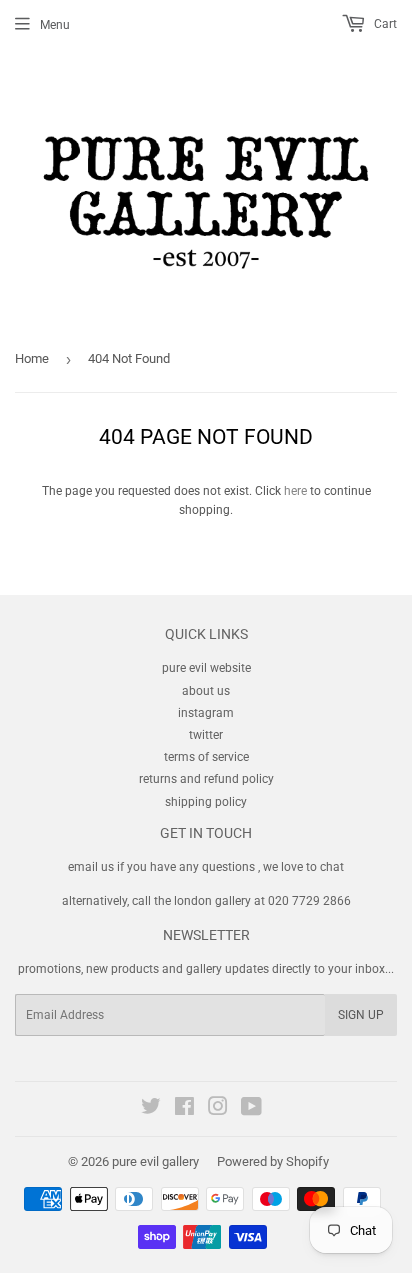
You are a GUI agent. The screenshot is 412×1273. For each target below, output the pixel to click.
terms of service (206, 757)
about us (206, 691)
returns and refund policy (206, 779)
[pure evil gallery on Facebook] (184, 1110)
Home (32, 358)
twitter (206, 735)
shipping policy (206, 802)
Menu (55, 25)
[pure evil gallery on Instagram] (218, 1110)
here (295, 491)
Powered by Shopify (273, 1161)
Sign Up (361, 1015)
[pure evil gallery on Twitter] (151, 1110)
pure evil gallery (155, 1161)
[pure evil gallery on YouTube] (251, 1110)
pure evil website (206, 668)
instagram (206, 713)
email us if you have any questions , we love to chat (206, 867)
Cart (384, 24)
